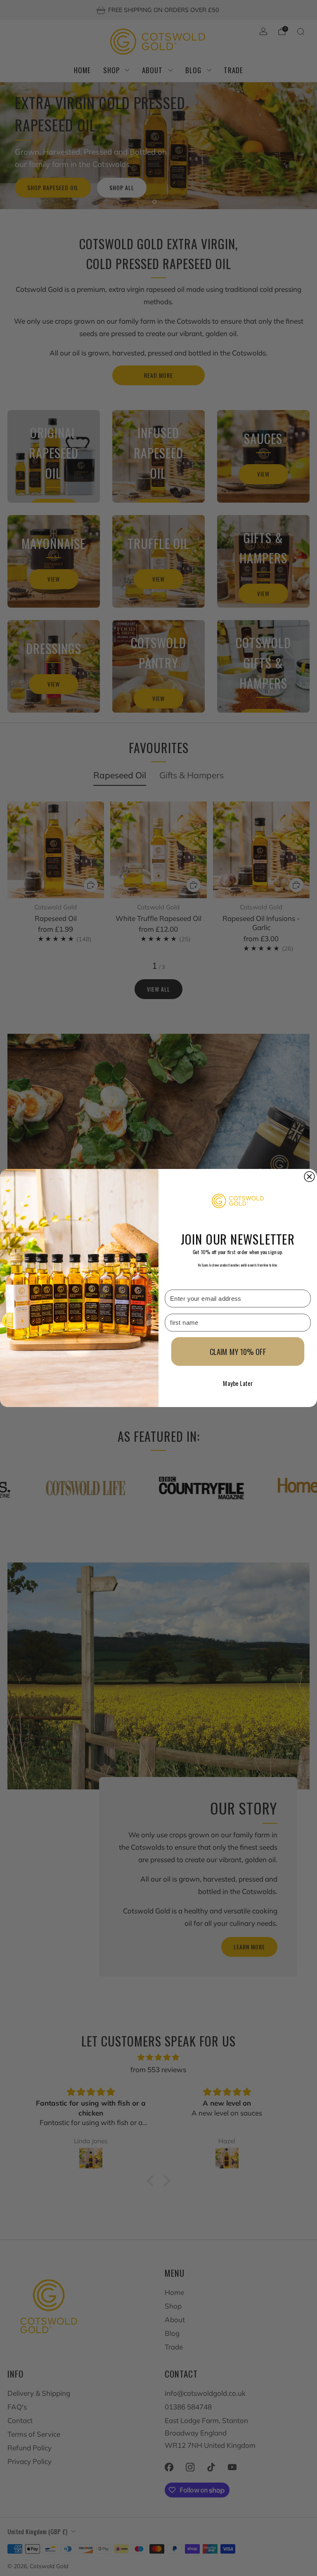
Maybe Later (238, 1383)
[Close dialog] (309, 1177)
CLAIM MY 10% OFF (238, 1352)
